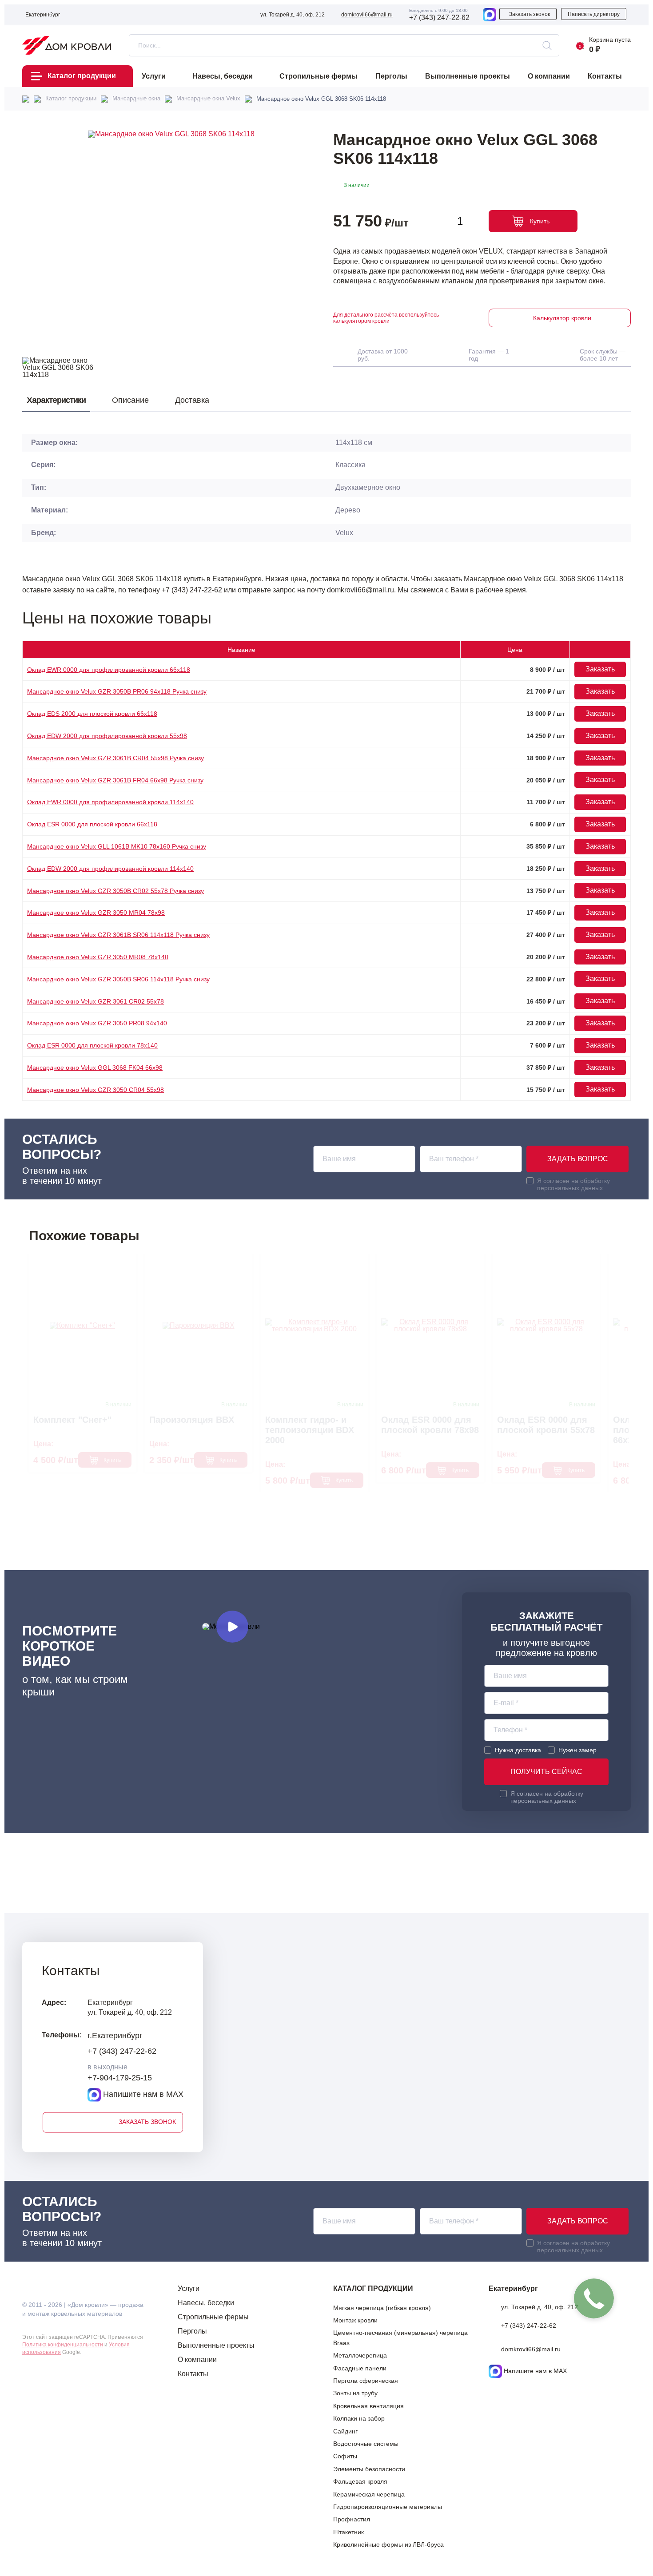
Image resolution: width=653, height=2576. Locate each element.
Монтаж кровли (355, 2320)
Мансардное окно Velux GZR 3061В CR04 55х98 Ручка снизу (115, 758)
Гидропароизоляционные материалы (388, 2507)
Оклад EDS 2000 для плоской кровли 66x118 (92, 714)
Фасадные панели (360, 2368)
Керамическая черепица (369, 2494)
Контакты (193, 2374)
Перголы (192, 2331)
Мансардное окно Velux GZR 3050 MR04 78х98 (96, 913)
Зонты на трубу (355, 2393)
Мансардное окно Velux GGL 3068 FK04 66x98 (95, 1068)
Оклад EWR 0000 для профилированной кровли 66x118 (109, 670)
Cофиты (345, 2456)
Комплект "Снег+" (72, 1420)
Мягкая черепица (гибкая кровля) (382, 2308)
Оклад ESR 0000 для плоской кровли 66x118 (92, 824)
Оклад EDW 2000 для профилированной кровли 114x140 (110, 869)
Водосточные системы (366, 2444)
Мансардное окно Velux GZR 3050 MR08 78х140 (98, 957)
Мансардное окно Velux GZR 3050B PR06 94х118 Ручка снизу (117, 691)
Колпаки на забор (359, 2418)
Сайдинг (345, 2431)
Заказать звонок (530, 14)
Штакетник (348, 2532)
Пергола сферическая (366, 2381)
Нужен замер (577, 1750)
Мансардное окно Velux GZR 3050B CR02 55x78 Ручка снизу (115, 891)
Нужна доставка (518, 1750)
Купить (540, 221)
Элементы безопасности (369, 2469)
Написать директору (594, 14)
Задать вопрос (578, 1159)
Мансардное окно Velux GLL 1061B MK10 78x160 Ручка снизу (117, 846)
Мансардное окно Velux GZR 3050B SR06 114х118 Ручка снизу (118, 979)
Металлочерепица (360, 2355)
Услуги (189, 2288)
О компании (197, 2360)
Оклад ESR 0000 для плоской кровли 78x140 (92, 1045)
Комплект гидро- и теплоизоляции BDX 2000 (310, 1430)
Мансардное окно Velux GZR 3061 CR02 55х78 (96, 1001)
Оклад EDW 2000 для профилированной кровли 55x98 (107, 736)
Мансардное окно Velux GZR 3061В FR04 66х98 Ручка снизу (115, 780)
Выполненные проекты (216, 2345)
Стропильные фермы (213, 2317)
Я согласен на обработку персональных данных (573, 1184)
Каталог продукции (82, 76)
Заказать (600, 669)
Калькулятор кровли (562, 318)
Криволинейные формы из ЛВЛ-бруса (388, 2544)
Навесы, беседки (206, 2303)
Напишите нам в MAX (142, 2094)
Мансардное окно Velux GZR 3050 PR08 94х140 (97, 1023)
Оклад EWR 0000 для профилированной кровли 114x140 (110, 802)
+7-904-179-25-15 (120, 2078)
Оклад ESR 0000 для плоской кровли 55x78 (546, 1425)
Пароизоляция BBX (192, 1420)
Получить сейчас (546, 1772)
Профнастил (352, 2519)
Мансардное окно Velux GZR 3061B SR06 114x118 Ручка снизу (118, 935)
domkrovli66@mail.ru (367, 15)
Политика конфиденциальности (63, 2345)
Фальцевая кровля (360, 2481)
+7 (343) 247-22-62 (439, 18)
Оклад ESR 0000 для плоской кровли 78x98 (430, 1425)
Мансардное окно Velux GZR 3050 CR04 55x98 (96, 1090)
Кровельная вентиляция (368, 2406)
